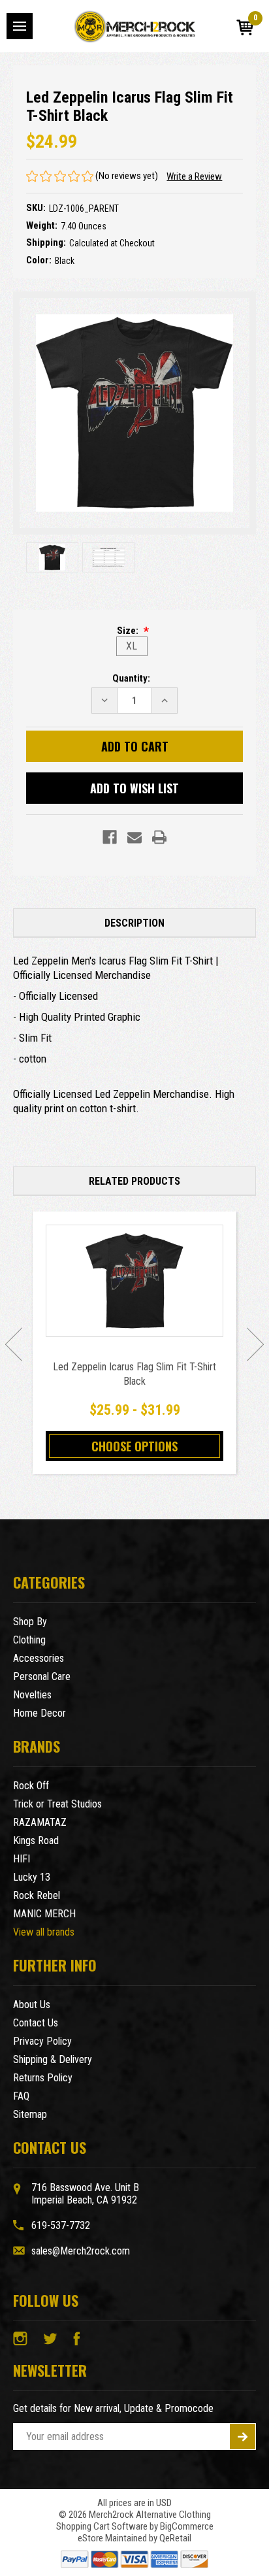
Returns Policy (43, 2078)
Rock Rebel (37, 1895)
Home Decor (40, 1713)
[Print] (159, 837)
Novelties (32, 1695)
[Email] (134, 837)
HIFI (22, 1859)
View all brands (44, 1932)
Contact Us (36, 2023)
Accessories (39, 1658)
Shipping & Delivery (53, 2059)
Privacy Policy (42, 2041)
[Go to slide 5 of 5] (14, 1344)
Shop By (30, 1622)
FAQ (21, 2096)
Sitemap (30, 2114)
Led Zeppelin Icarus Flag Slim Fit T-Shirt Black (134, 1374)
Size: (129, 631)
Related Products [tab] (134, 1181)
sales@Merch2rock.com (81, 2251)
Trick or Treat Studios (57, 1804)
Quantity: (131, 678)
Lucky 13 (32, 1877)
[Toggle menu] (20, 26)
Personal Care (42, 1676)
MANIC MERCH (44, 1914)
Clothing (29, 1640)
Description (134, 923)
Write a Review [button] (194, 176)
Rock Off (31, 1786)
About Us (32, 2005)
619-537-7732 (61, 2225)
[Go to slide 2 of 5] (255, 1344)
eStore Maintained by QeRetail (134, 2538)
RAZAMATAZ (40, 1822)
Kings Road (36, 1841)
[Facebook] (110, 837)
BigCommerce (187, 2526)
